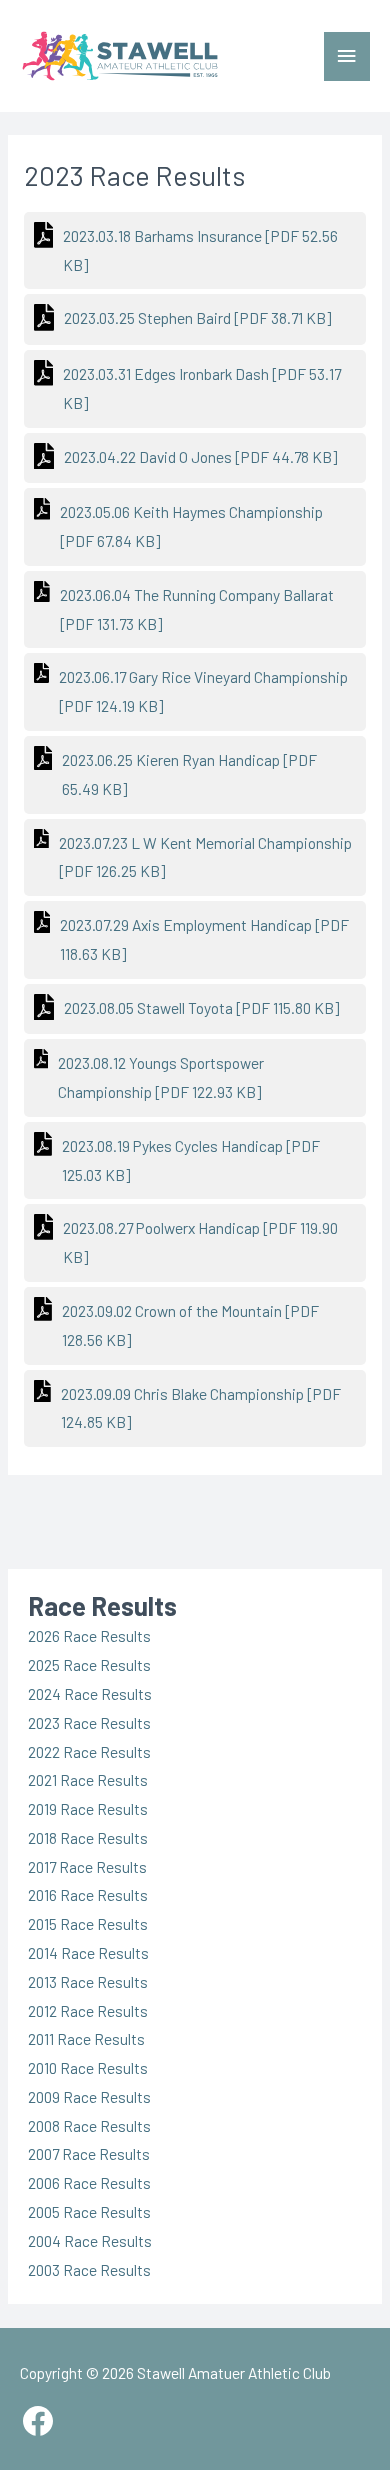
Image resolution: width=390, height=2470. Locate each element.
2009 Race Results (89, 2096)
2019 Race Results (88, 1808)
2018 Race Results (88, 1837)
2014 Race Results (88, 1952)
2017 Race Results (87, 1866)
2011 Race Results (86, 2038)
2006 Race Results (89, 2182)
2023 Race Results (89, 1722)
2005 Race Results (89, 2211)
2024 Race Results (90, 1693)
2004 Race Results (90, 2240)
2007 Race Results (89, 2153)
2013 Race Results (88, 1981)
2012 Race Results (88, 2010)
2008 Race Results (89, 2125)
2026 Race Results (89, 1635)
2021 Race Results (88, 1779)
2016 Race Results (88, 1894)
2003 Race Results (89, 2269)
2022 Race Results (89, 1751)
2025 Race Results (89, 1664)
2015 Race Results (88, 1923)
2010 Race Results (88, 2067)
